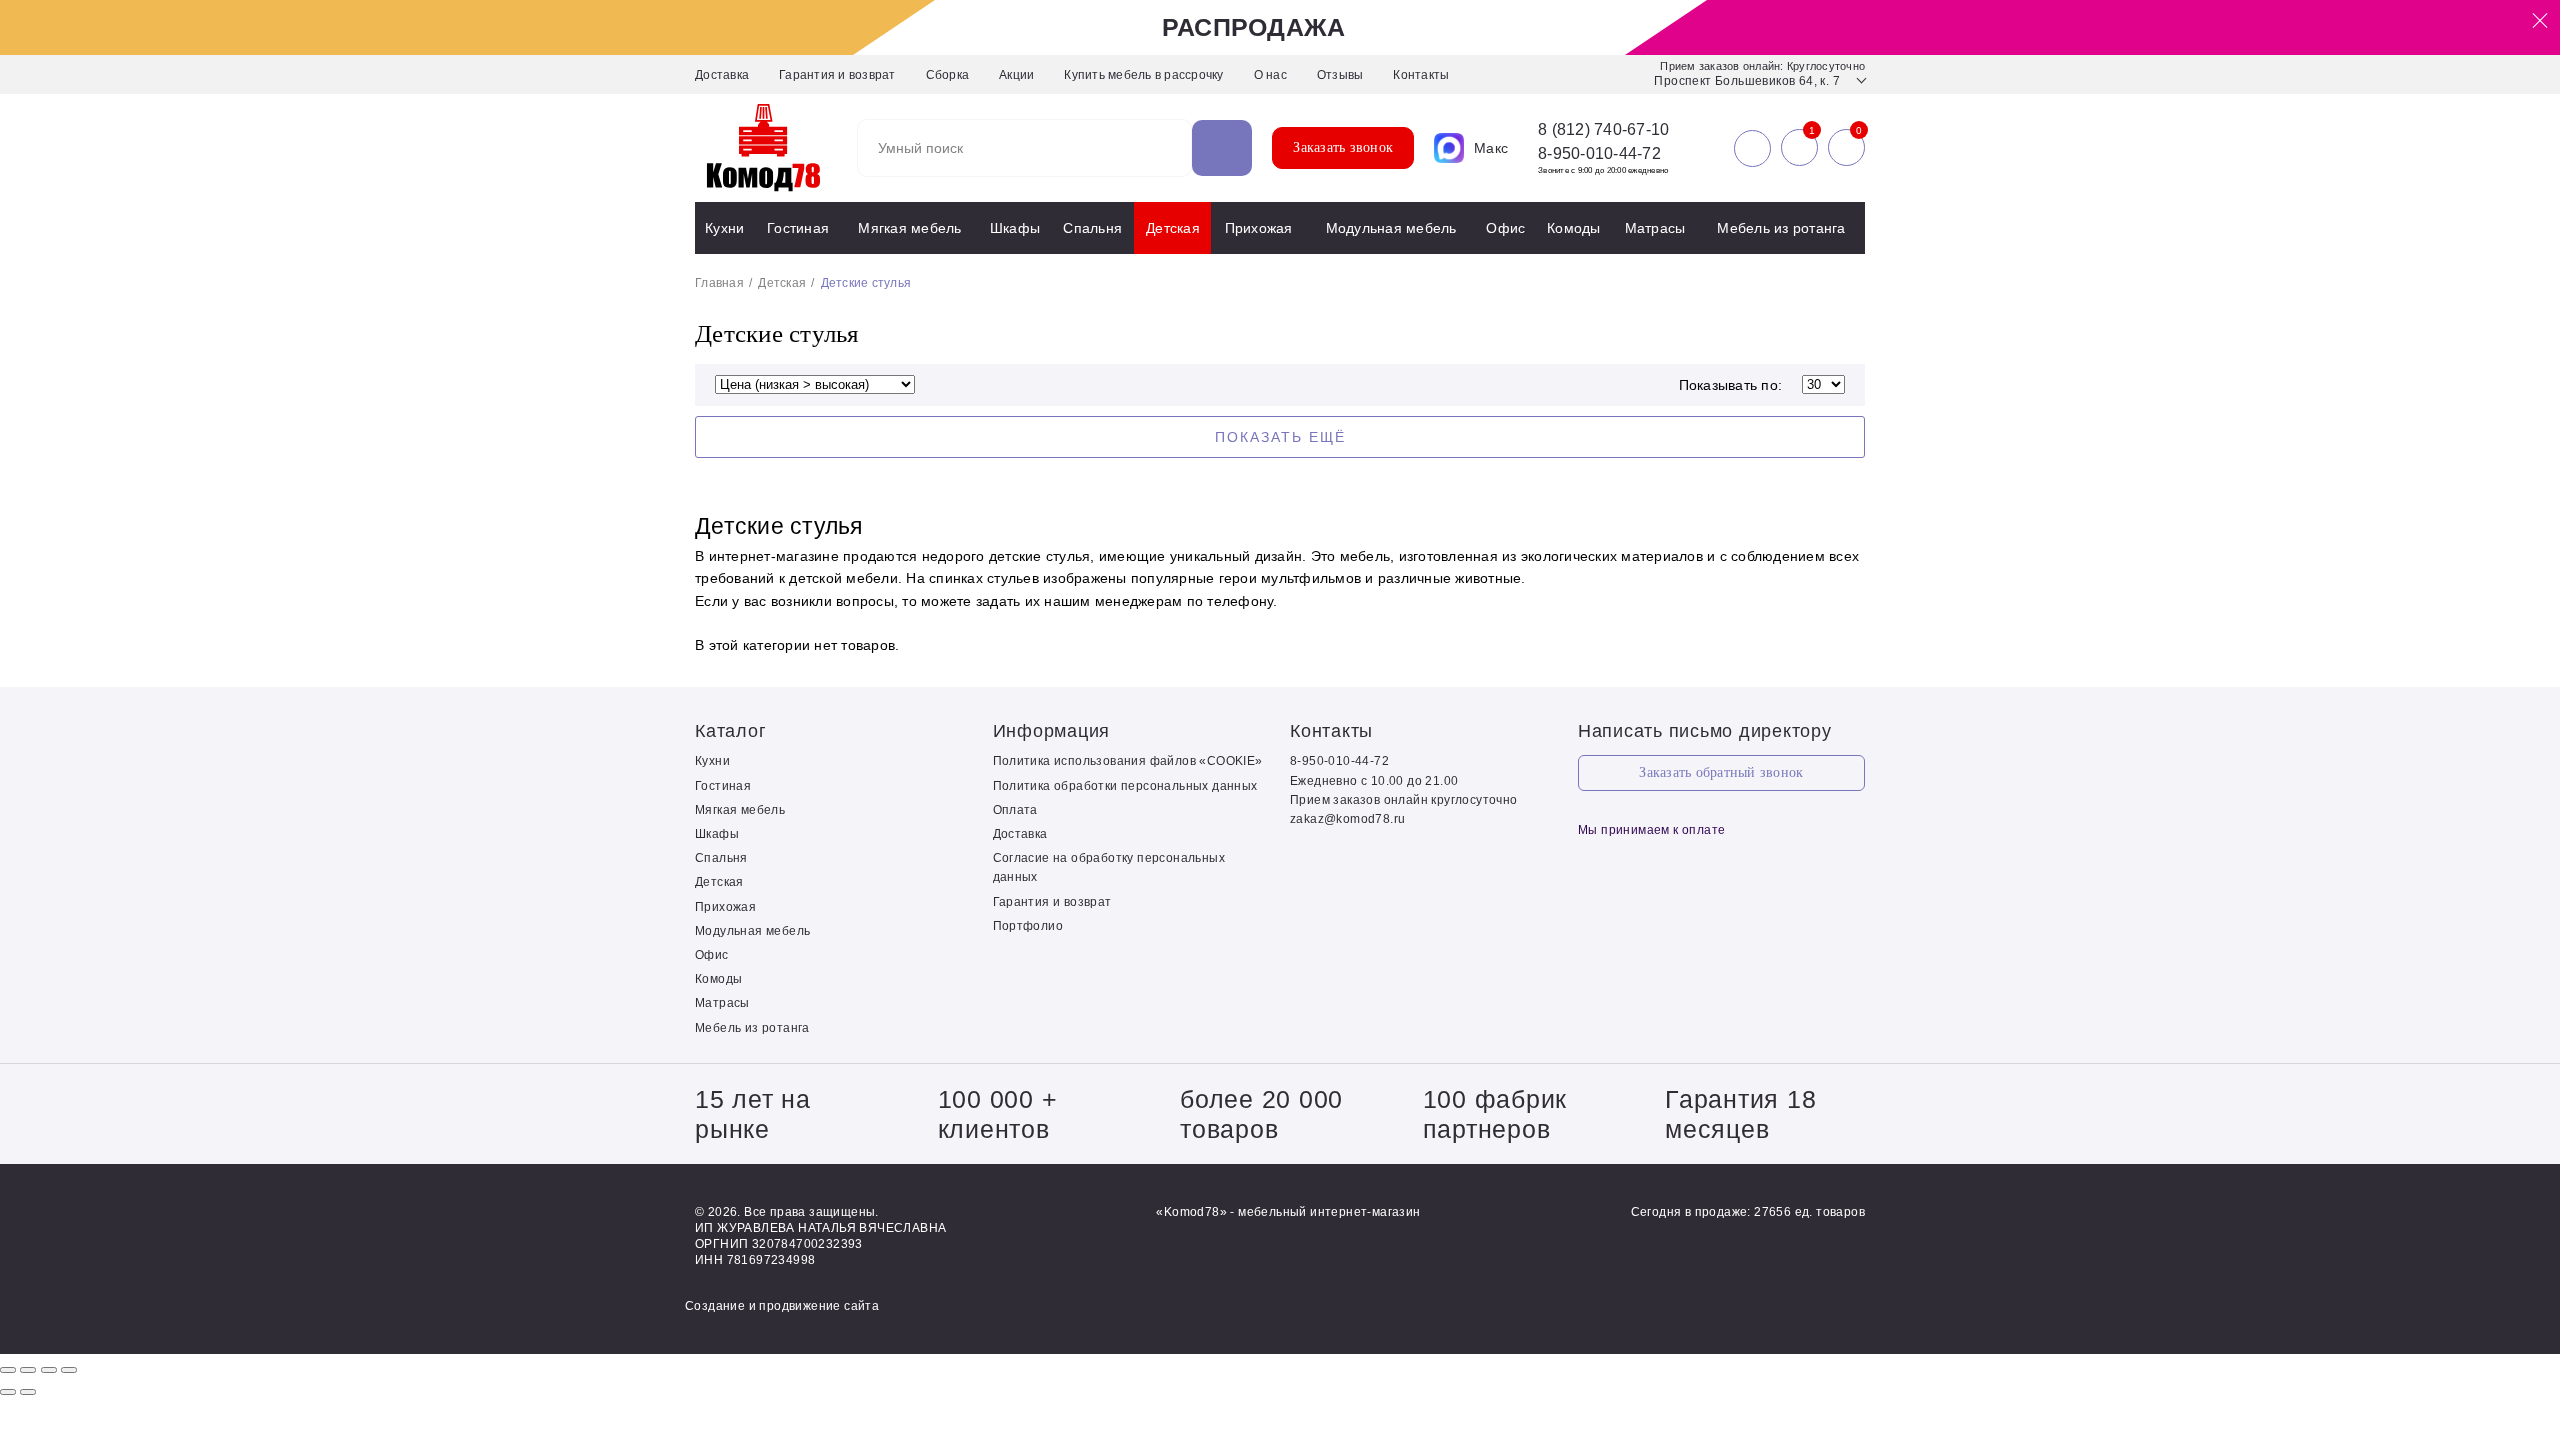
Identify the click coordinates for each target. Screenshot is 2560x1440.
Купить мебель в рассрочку (1143, 75)
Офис (1505, 228)
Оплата (1015, 810)
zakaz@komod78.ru (1347, 819)
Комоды (1574, 228)
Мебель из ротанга (1781, 228)
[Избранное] (1799, 148)
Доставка (722, 75)
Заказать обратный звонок (1721, 772)
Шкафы (1015, 228)
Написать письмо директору (1705, 731)
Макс (1491, 148)
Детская (1173, 228)
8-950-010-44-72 (1599, 153)
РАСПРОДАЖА (1254, 27)
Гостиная (798, 228)
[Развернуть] (49, 1370)
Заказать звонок (1343, 147)
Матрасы (1655, 228)
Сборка (948, 75)
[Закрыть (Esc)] (8, 1370)
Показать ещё (1280, 437)
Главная (719, 283)
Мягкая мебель (909, 228)
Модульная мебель (1391, 228)
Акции (1016, 75)
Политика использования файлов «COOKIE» (1128, 761)
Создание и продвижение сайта (782, 1306)
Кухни (724, 228)
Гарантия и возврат (837, 75)
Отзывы (1340, 75)
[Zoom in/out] (69, 1370)
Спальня (1092, 228)
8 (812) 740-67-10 (1603, 130)
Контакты (1421, 75)
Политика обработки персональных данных (1125, 786)
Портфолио (1028, 926)
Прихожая (1259, 228)
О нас (1270, 75)
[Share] (28, 1370)
